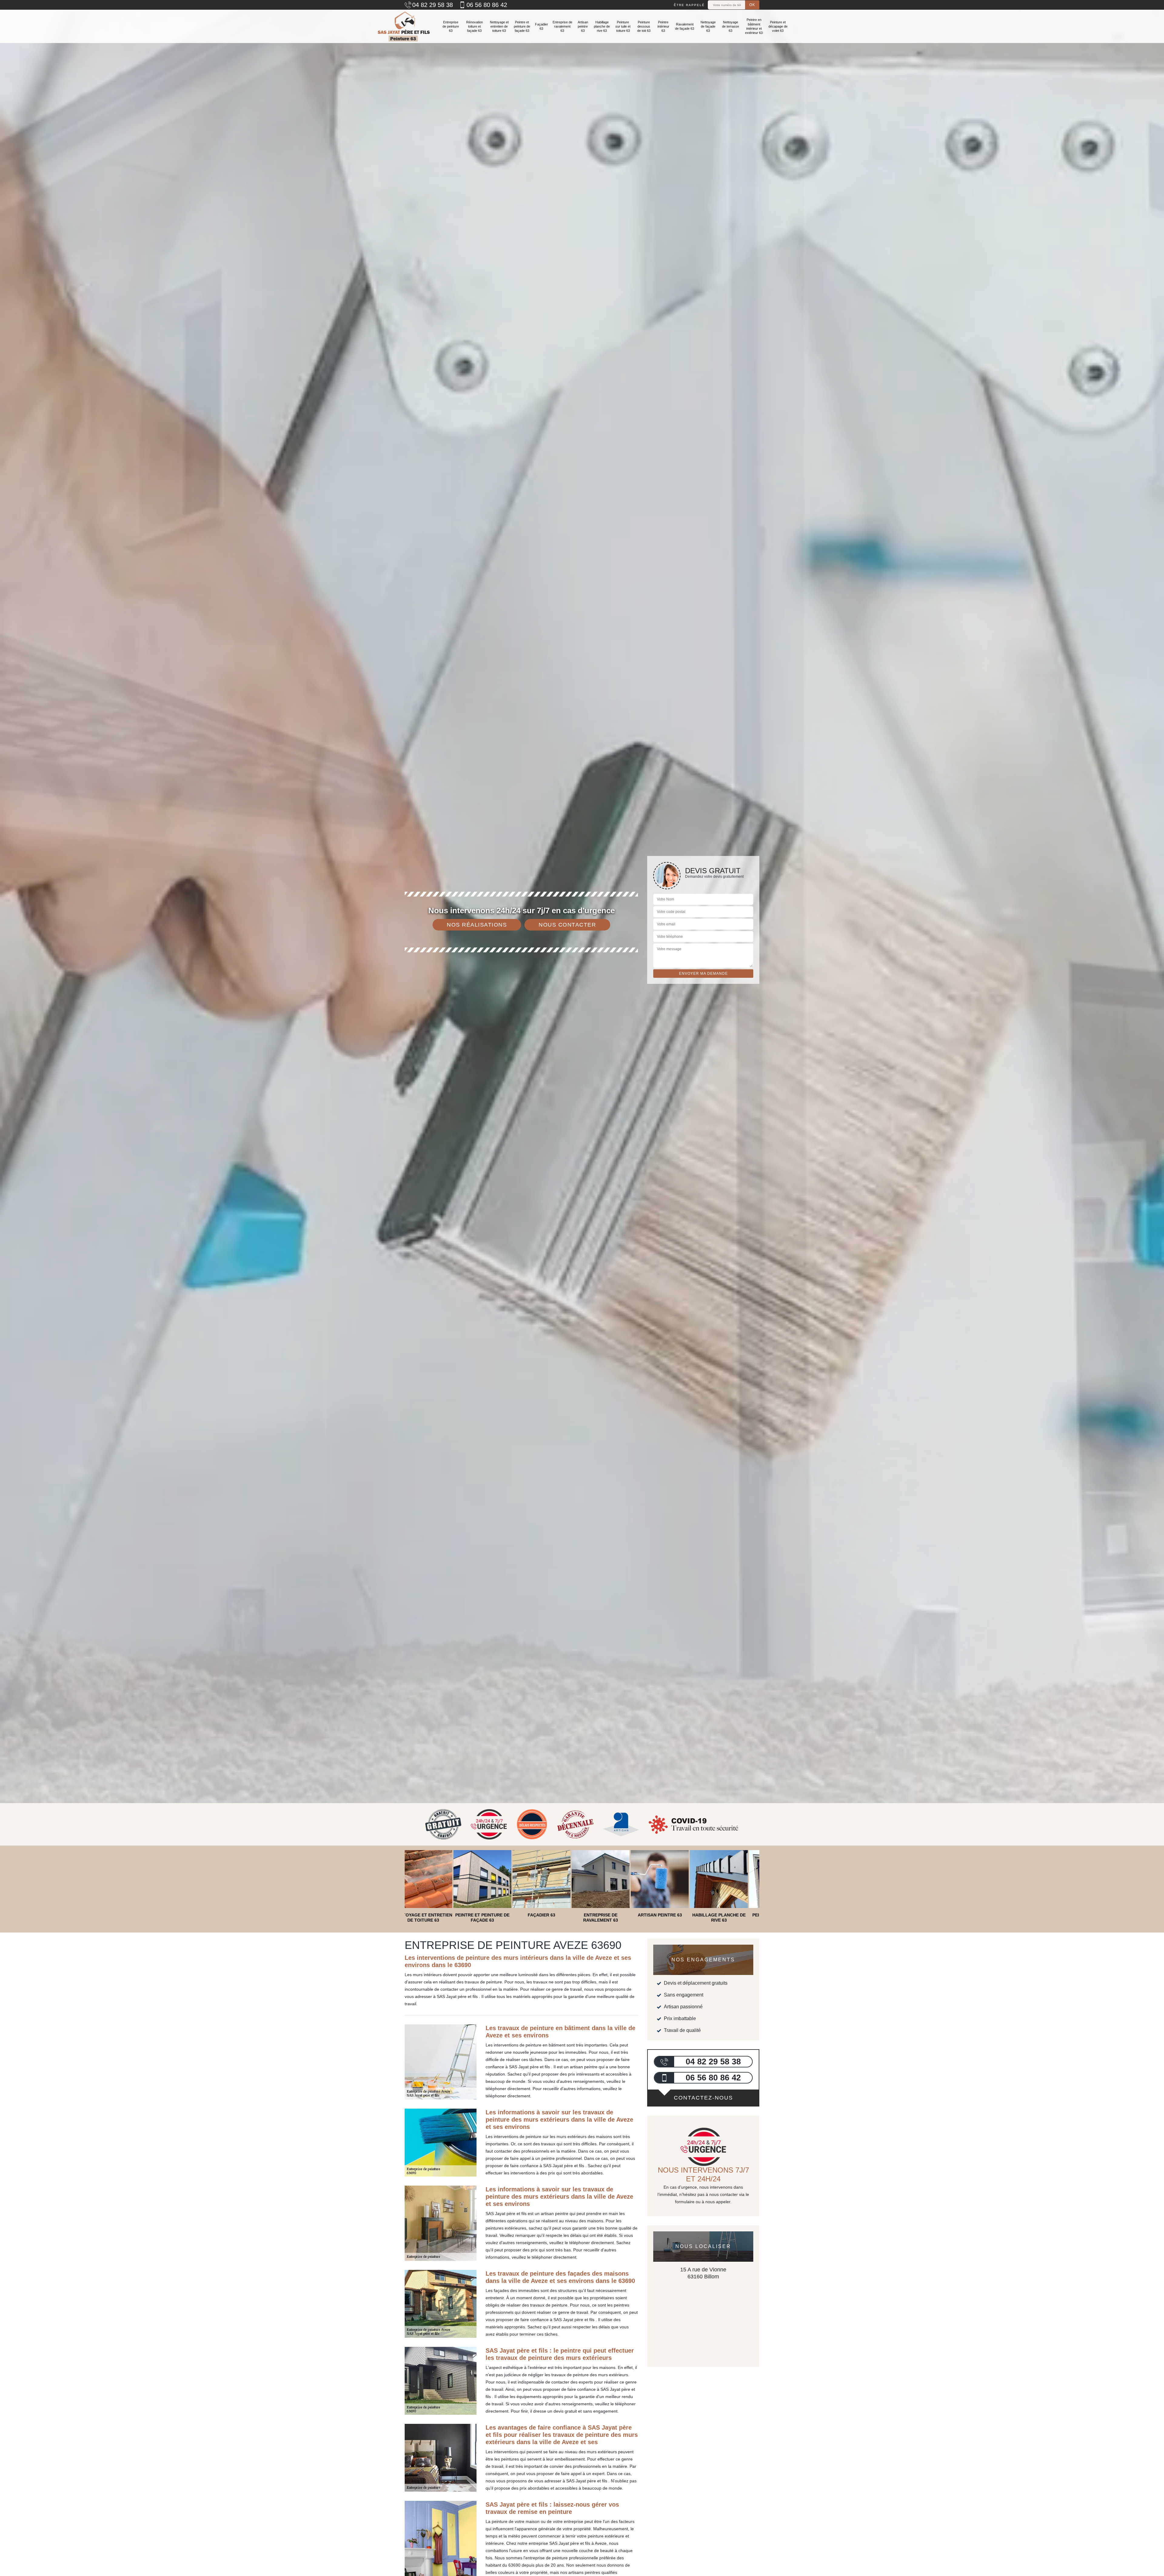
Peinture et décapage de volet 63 (778, 27)
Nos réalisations (477, 925)
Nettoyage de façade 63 (708, 27)
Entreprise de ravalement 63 (562, 27)
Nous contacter (567, 925)
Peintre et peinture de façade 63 (522, 27)
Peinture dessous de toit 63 (644, 27)
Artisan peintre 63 (583, 27)
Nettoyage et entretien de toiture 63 (499, 27)
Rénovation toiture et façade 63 (475, 27)
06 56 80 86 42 (487, 5)
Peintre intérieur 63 (663, 27)
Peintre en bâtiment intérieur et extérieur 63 (754, 26)
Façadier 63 (542, 26)
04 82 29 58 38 (433, 5)
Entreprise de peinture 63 (451, 27)
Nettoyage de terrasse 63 (731, 27)
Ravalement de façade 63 (685, 26)
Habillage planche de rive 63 (602, 27)
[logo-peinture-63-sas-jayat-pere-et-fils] (403, 26)
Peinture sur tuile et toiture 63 (623, 27)
